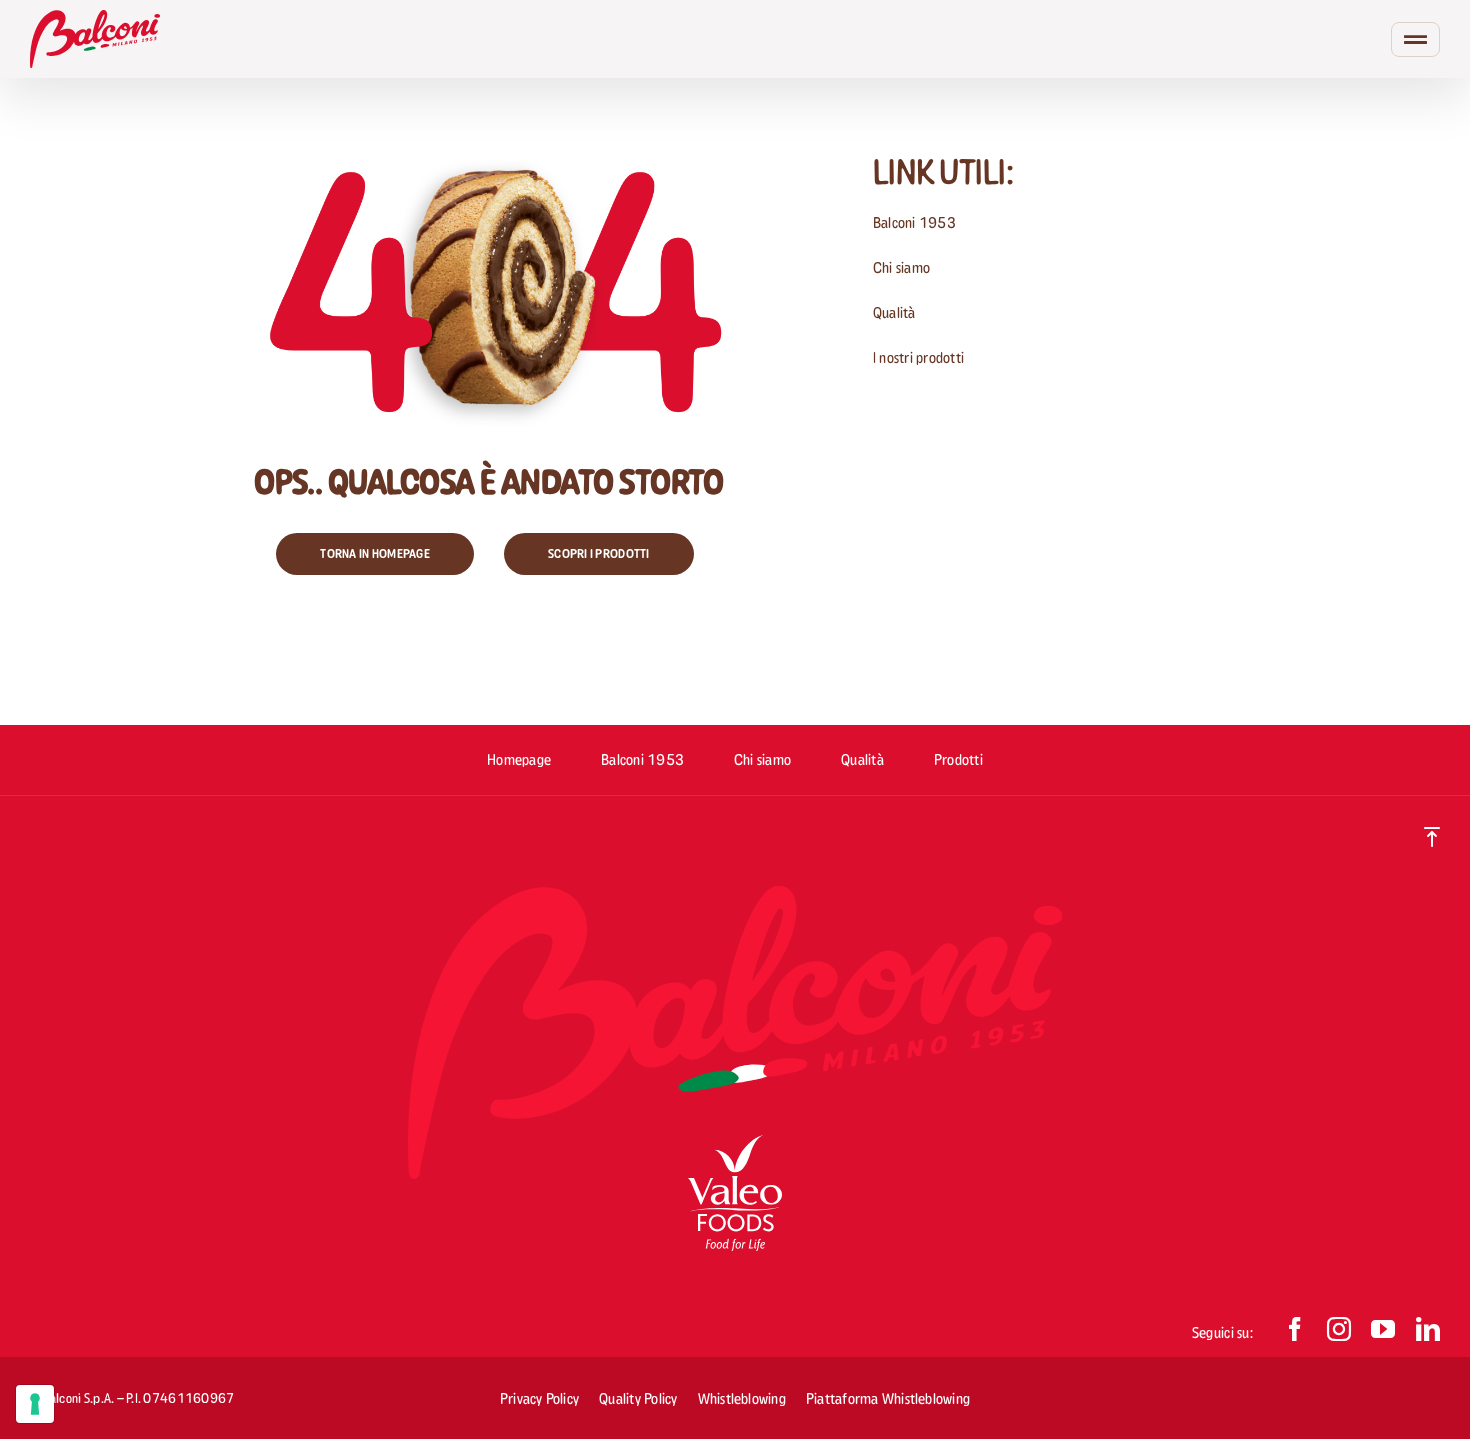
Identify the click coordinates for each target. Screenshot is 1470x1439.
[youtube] (1383, 1329)
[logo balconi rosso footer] (735, 894)
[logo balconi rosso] (95, 18)
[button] (375, 554)
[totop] (1432, 835)
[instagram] (1339, 1329)
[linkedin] (1428, 1329)
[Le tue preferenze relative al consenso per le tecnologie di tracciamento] (35, 1404)
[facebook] (1295, 1329)
